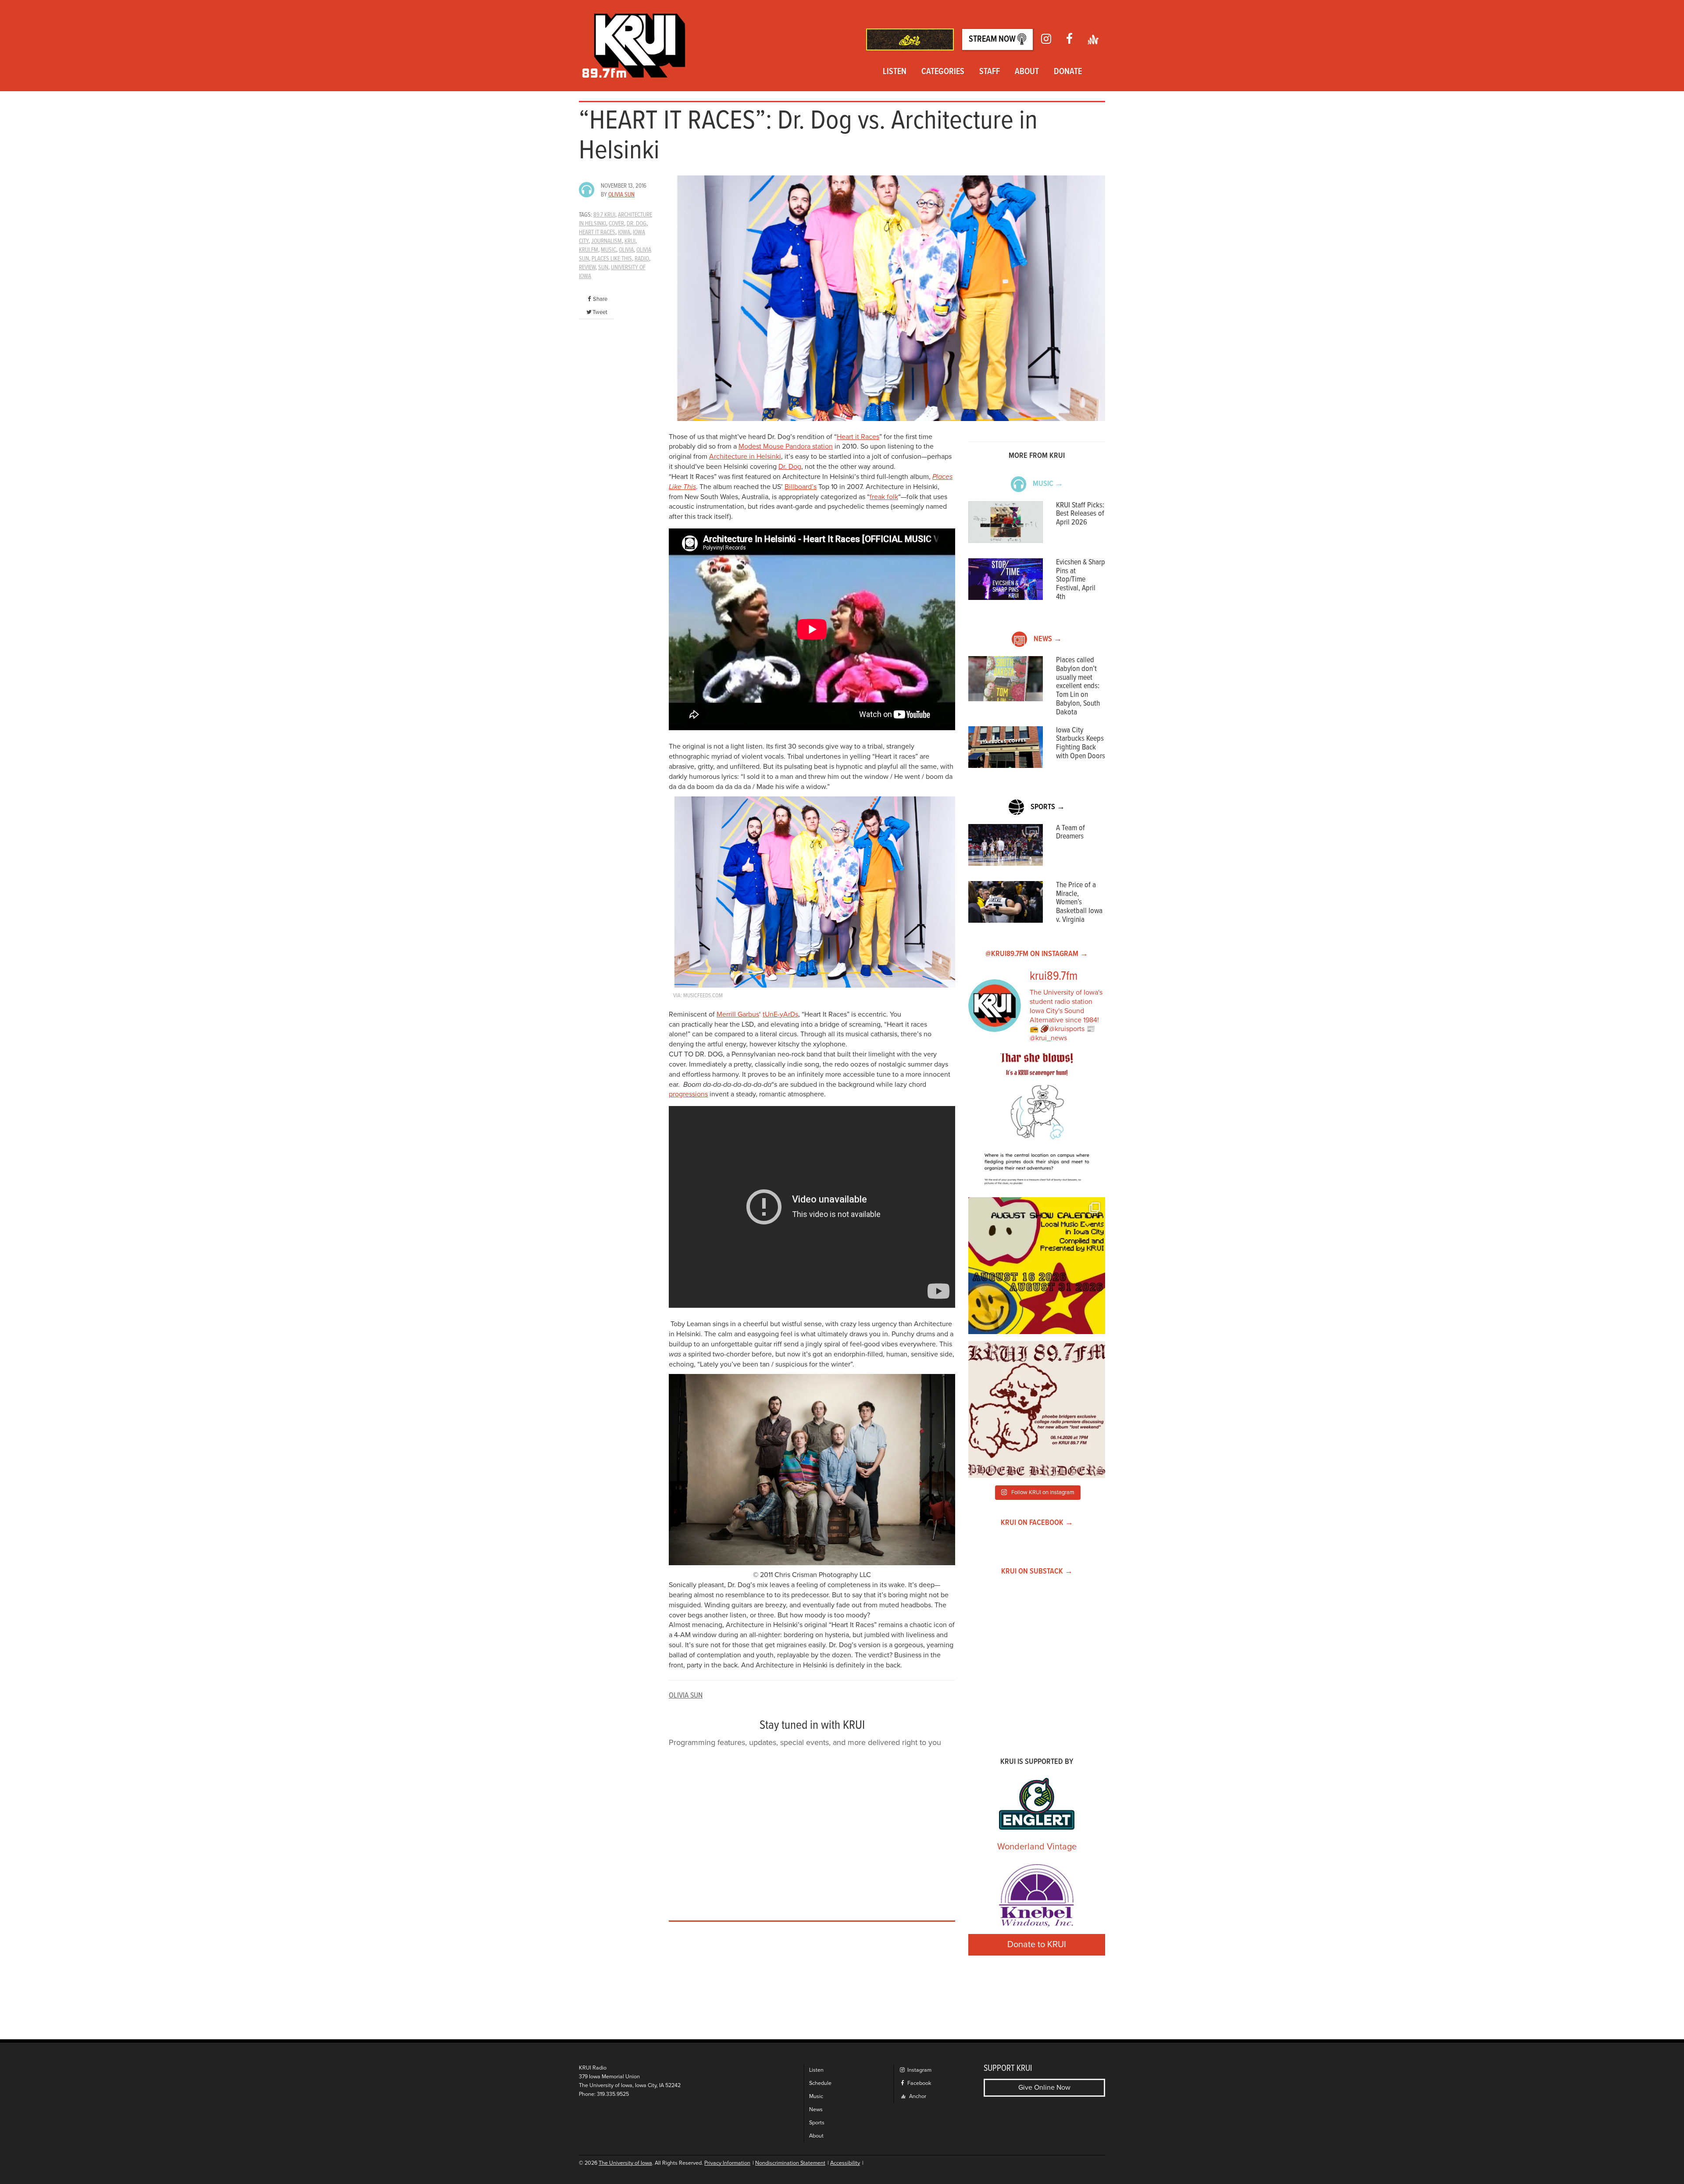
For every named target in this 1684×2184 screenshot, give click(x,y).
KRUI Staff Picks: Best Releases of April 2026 (1080, 514)
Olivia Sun (621, 195)
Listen (895, 72)
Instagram (919, 2070)
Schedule (820, 2083)
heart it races (597, 232)
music (608, 250)
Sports (817, 2123)
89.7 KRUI (604, 215)
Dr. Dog (790, 467)
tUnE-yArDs (780, 1014)
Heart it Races (858, 437)
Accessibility (845, 2163)
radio (642, 259)
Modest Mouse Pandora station (786, 446)
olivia (626, 250)
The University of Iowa (625, 2163)
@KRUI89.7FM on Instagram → (1037, 954)
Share (600, 299)
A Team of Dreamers (1070, 833)
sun (603, 268)
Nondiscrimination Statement (790, 2163)
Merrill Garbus (738, 1014)
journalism (607, 241)
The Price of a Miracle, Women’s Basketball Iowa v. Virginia (1079, 903)
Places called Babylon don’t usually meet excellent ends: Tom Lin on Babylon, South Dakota (1078, 686)
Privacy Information (727, 2163)
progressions (688, 1094)
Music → (1048, 484)
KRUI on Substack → (1037, 1572)
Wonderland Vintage (1037, 1847)
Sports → (1048, 807)
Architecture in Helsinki (745, 457)
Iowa (624, 232)
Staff (990, 72)
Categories (943, 72)
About (1027, 72)
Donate (1068, 72)
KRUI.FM (589, 250)
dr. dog (637, 224)
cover (616, 224)
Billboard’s (801, 487)
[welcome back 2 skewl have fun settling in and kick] (1037, 1266)
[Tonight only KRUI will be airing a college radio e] (1037, 1410)
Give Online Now (1044, 2088)
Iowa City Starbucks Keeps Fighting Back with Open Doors (1081, 743)
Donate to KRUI (1037, 1945)
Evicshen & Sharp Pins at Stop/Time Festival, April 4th (1081, 580)
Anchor (917, 2097)
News (816, 2110)
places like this (612, 259)
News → (1048, 639)
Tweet (600, 312)
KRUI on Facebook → (1037, 1523)
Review (587, 268)
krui (630, 241)
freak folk (884, 497)
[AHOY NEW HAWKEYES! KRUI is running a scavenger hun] (1037, 1122)
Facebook (919, 2083)
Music (816, 2097)
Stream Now (993, 39)
